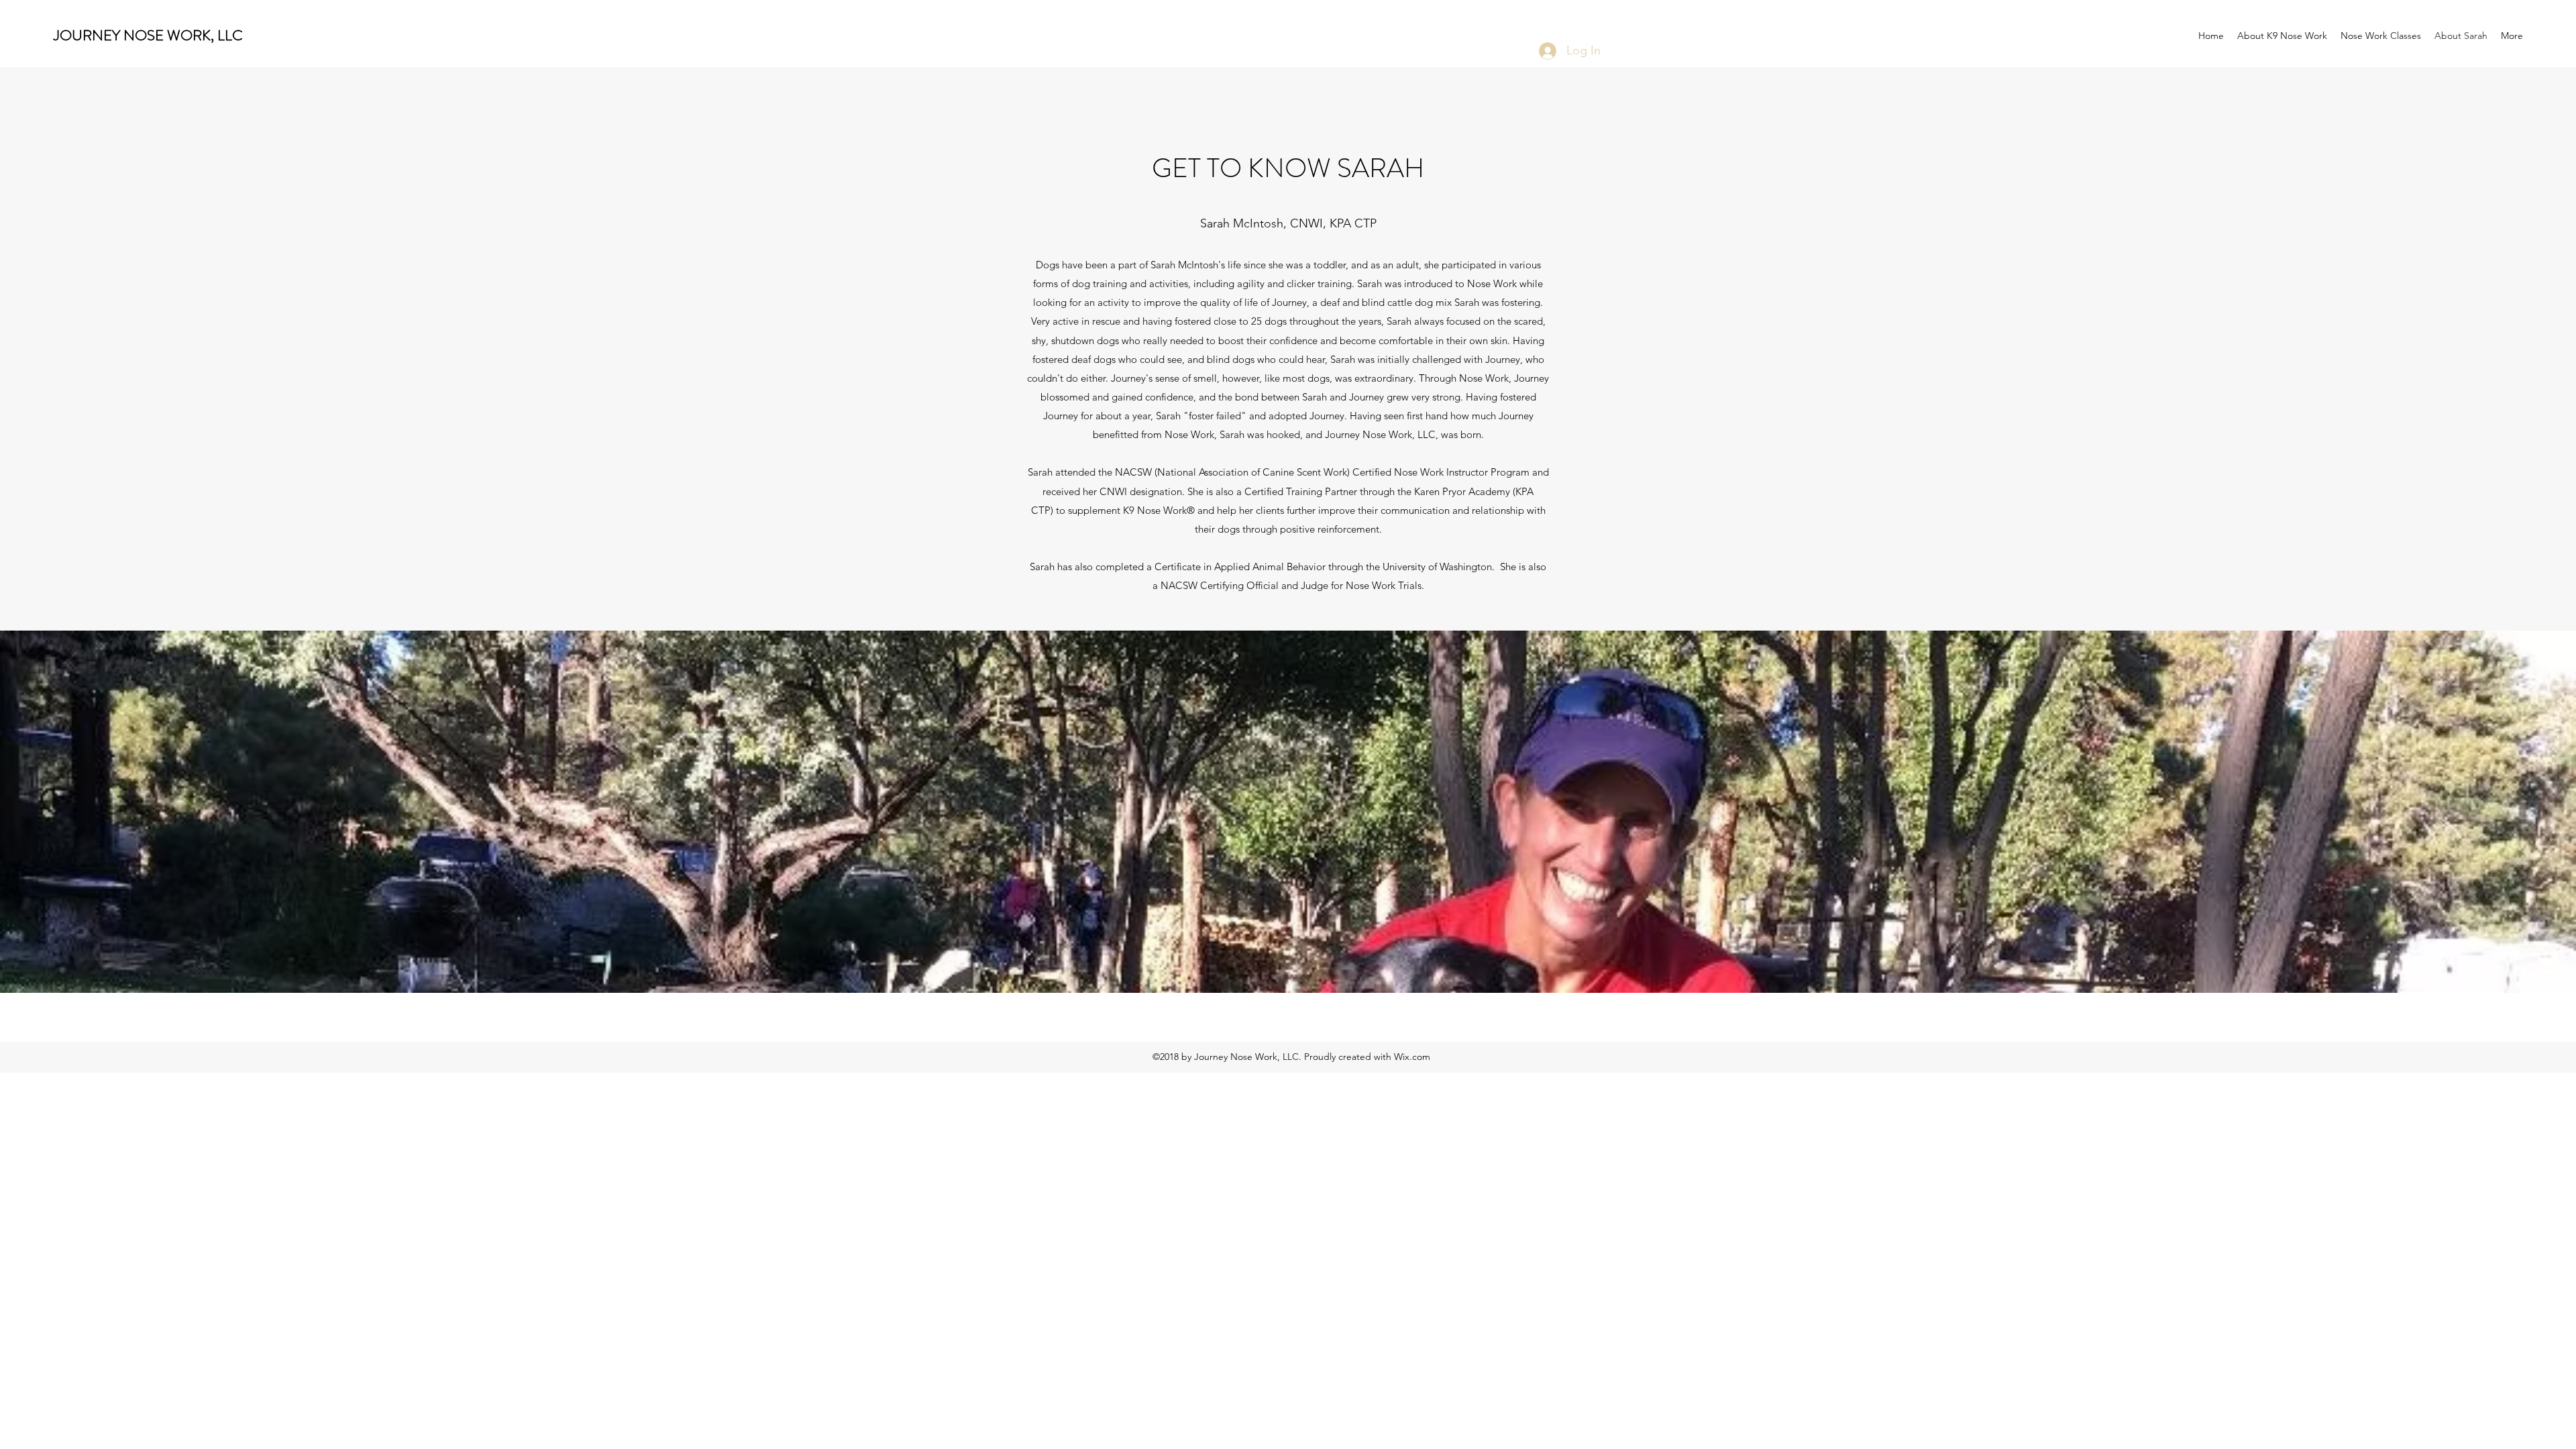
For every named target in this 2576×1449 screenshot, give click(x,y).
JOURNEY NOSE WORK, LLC (148, 35)
